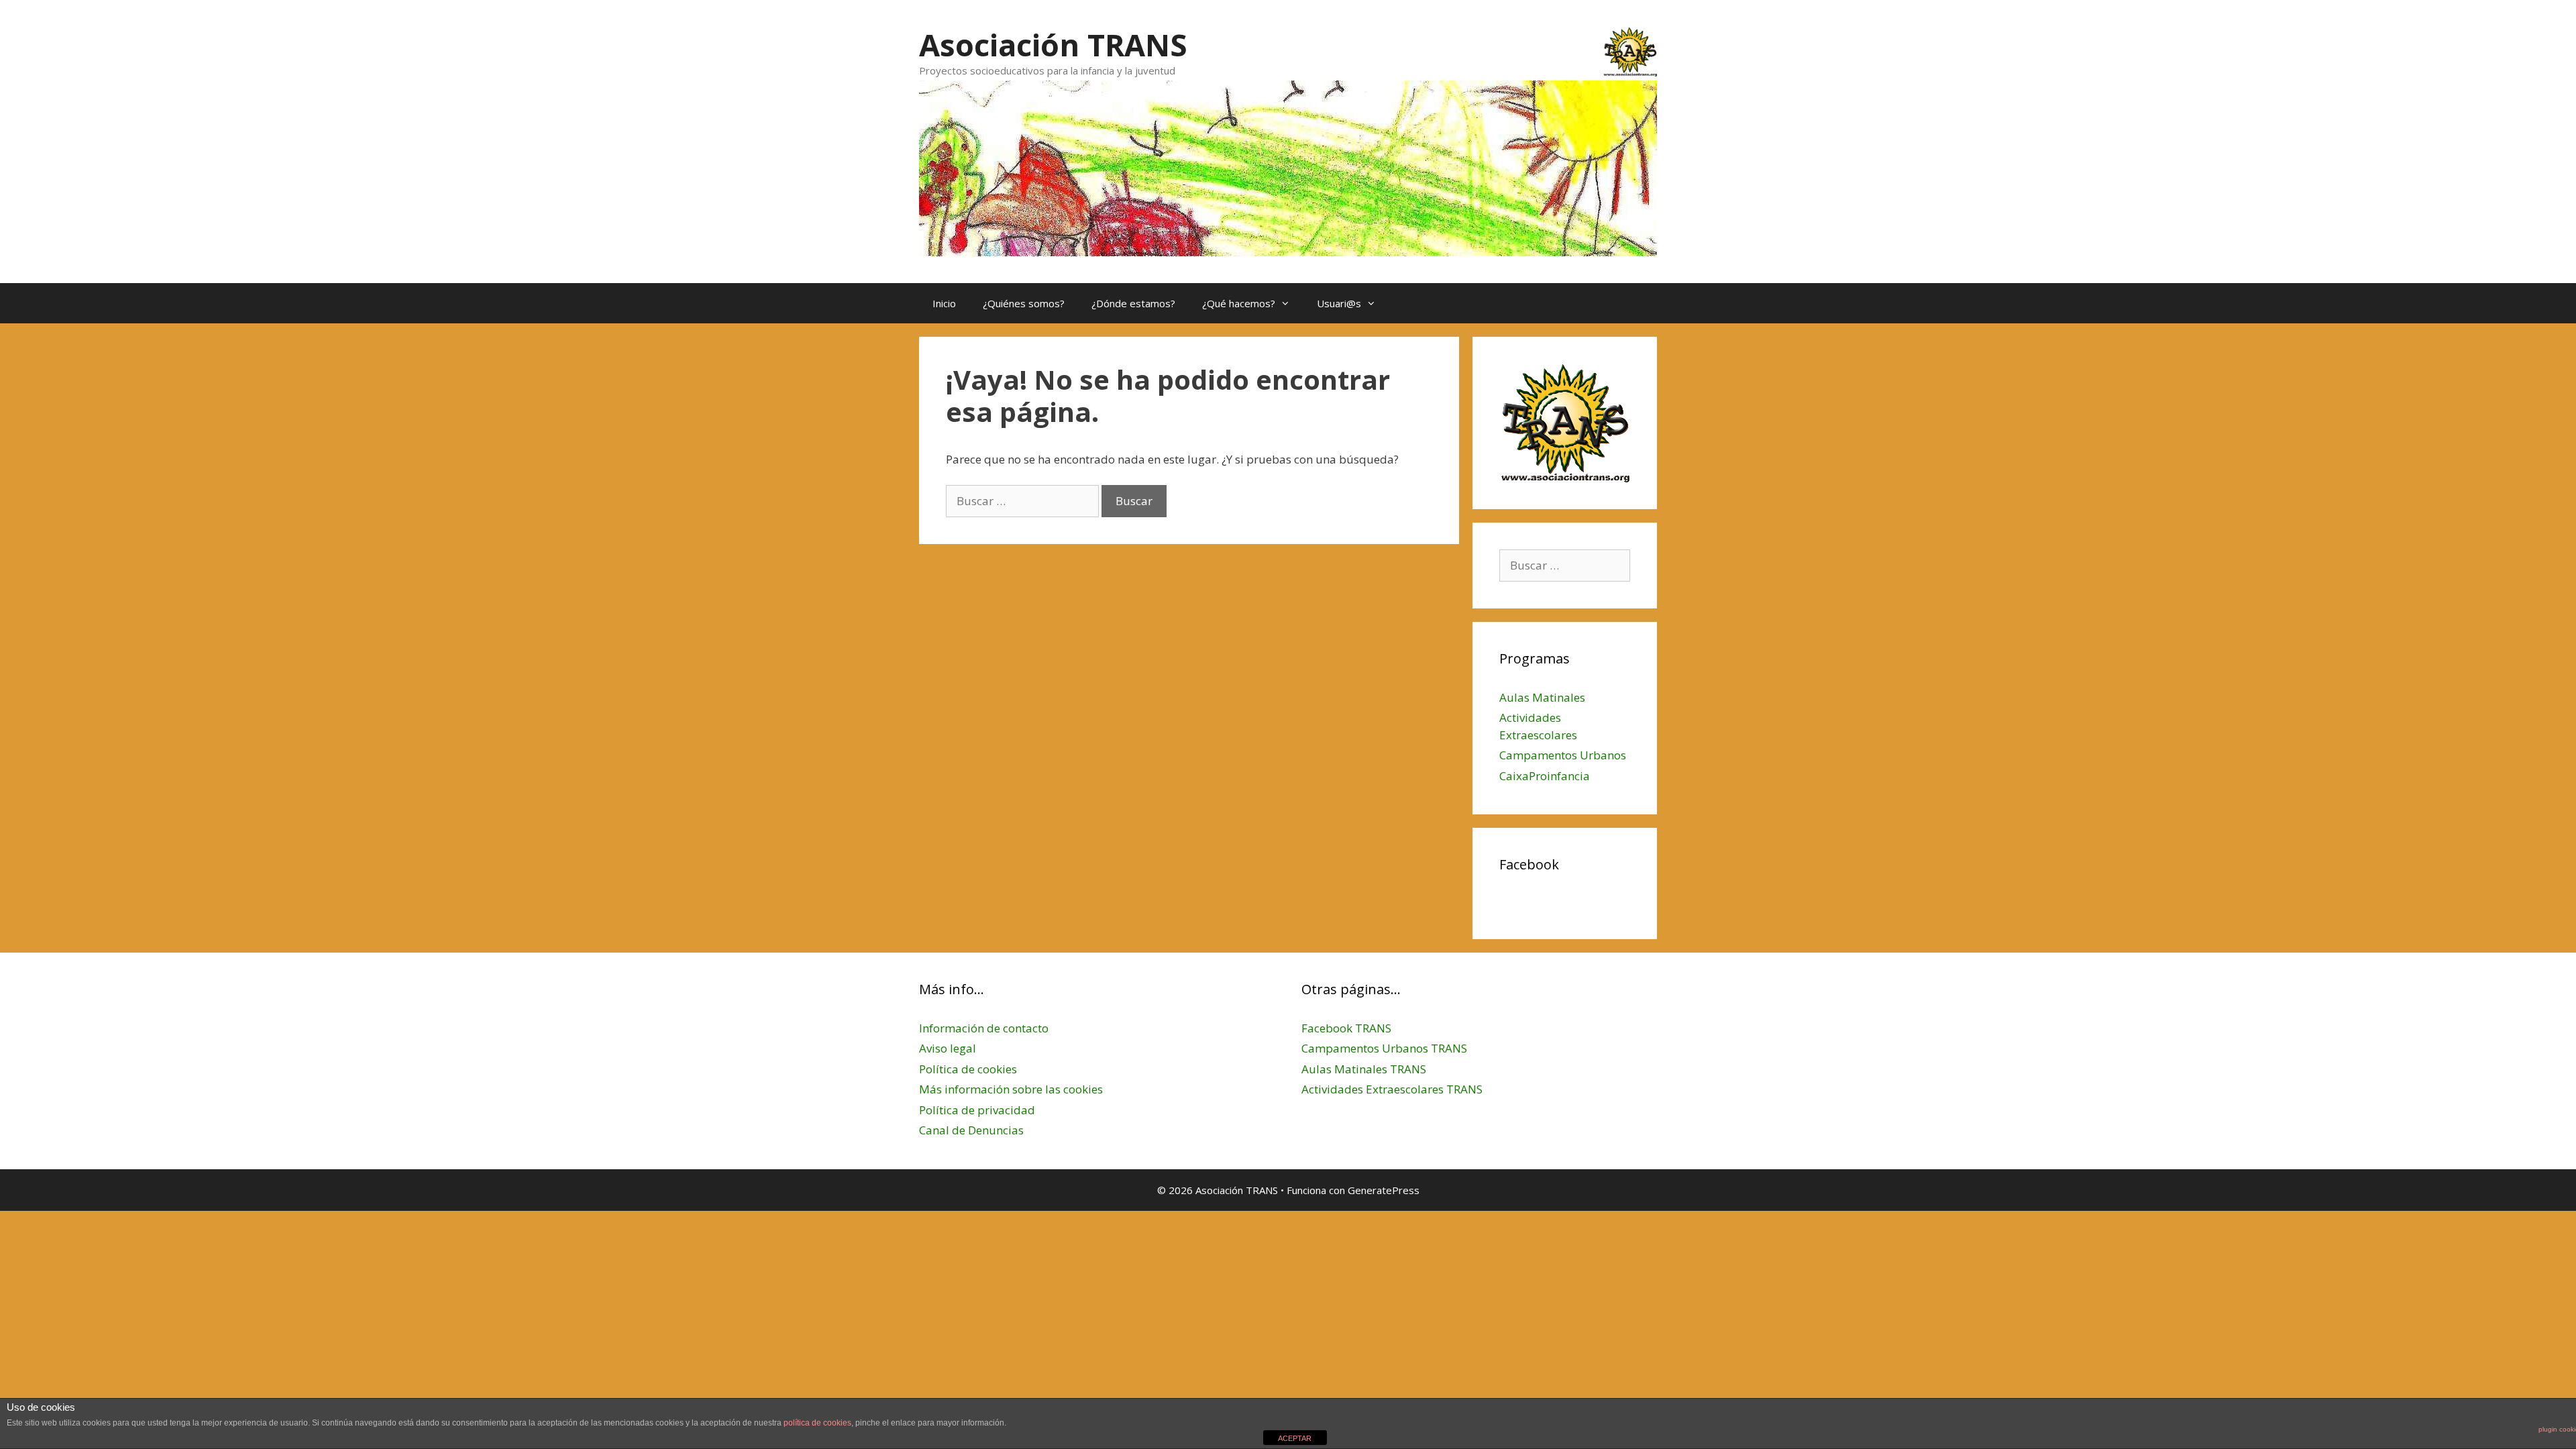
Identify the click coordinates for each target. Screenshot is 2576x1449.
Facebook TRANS (1346, 1028)
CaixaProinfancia (1545, 776)
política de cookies (817, 1423)
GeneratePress (1384, 1190)
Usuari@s (1339, 303)
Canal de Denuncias (971, 1130)
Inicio (944, 303)
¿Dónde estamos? (1133, 303)
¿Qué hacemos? (1239, 303)
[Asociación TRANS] (1288, 167)
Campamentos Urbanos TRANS (1384, 1048)
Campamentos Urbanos (1563, 755)
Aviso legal (948, 1048)
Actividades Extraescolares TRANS (1392, 1089)
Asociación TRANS (1053, 45)
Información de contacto (984, 1028)
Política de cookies (968, 1069)
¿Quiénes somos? (1024, 303)
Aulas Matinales (1542, 697)
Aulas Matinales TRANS (1364, 1069)
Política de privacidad (977, 1110)
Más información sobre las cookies (1011, 1089)
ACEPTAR (1295, 1438)
